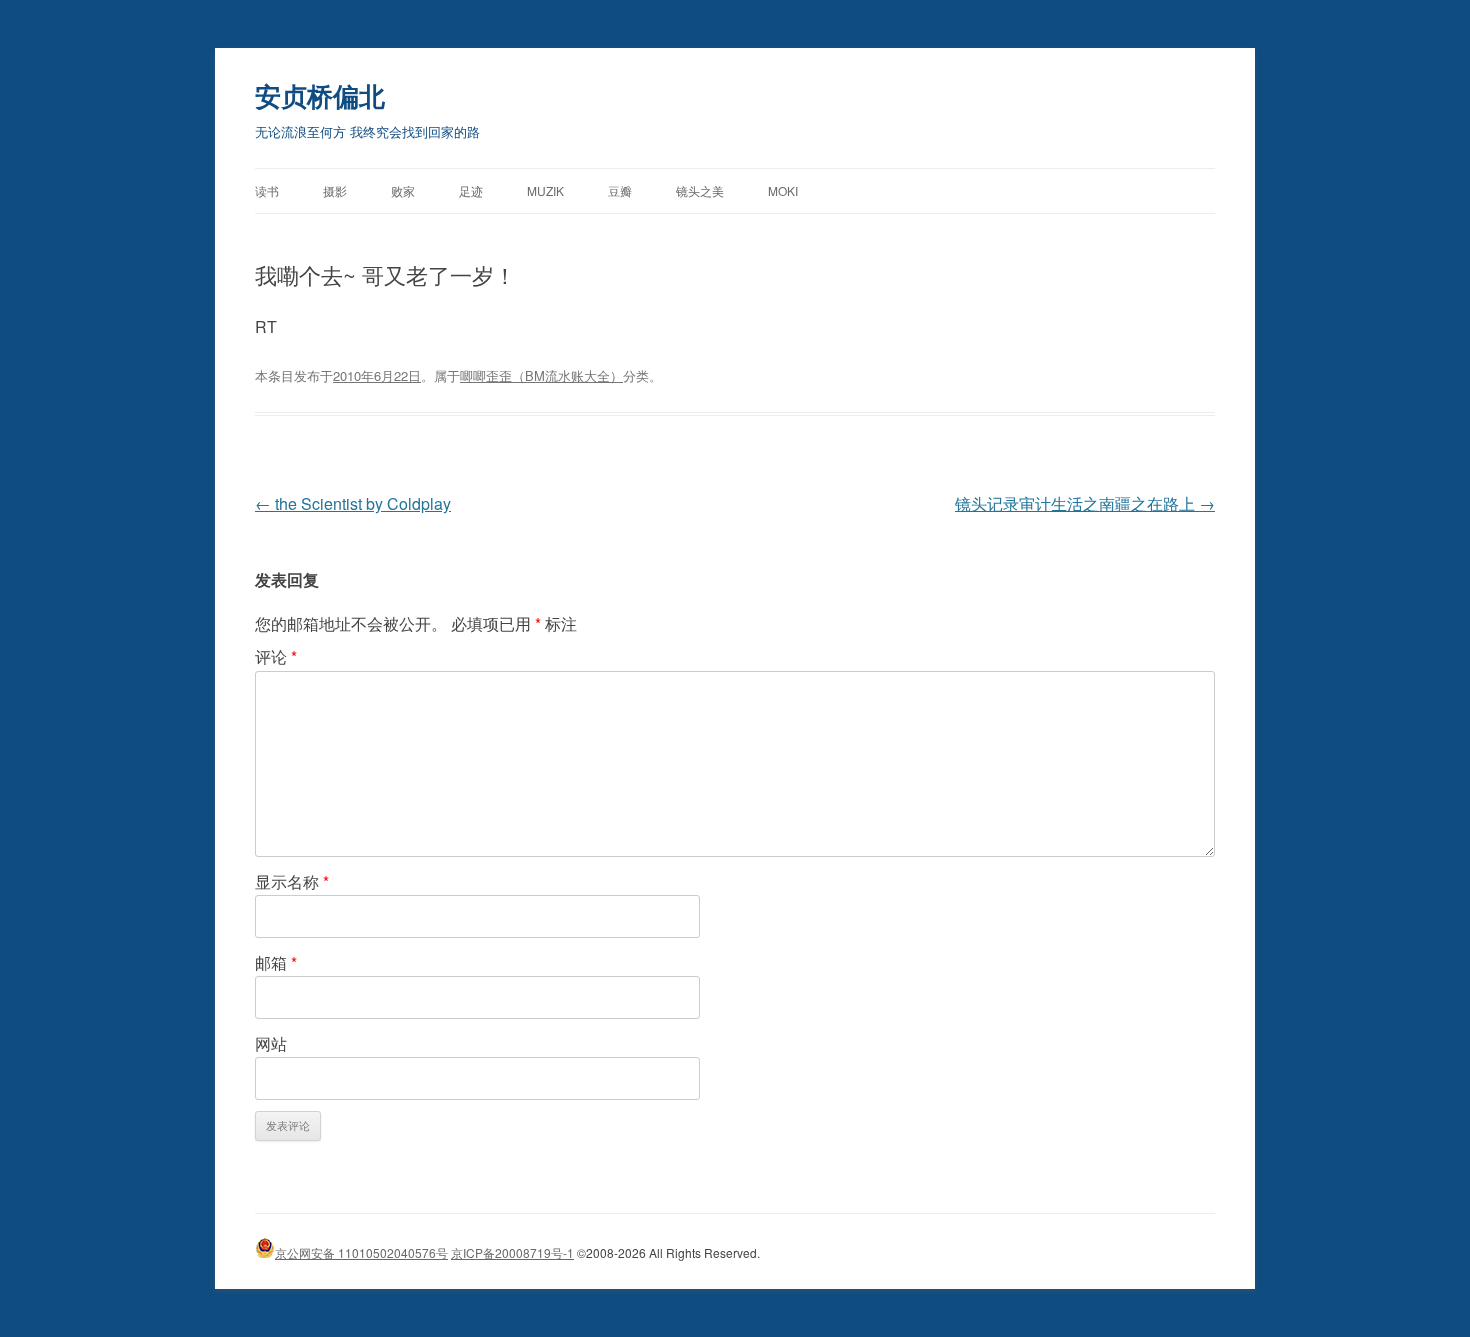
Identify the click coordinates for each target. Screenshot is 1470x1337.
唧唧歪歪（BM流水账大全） (541, 375)
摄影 (335, 190)
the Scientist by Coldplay (353, 503)
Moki (783, 190)
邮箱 (276, 962)
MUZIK (545, 190)
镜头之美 (700, 190)
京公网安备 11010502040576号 (361, 1252)
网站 (271, 1043)
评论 (276, 656)
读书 (267, 190)
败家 (403, 190)
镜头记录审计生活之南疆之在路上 (1085, 503)
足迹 (471, 190)
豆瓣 (620, 190)
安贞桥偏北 (320, 95)
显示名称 (292, 881)
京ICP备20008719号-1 (512, 1252)
